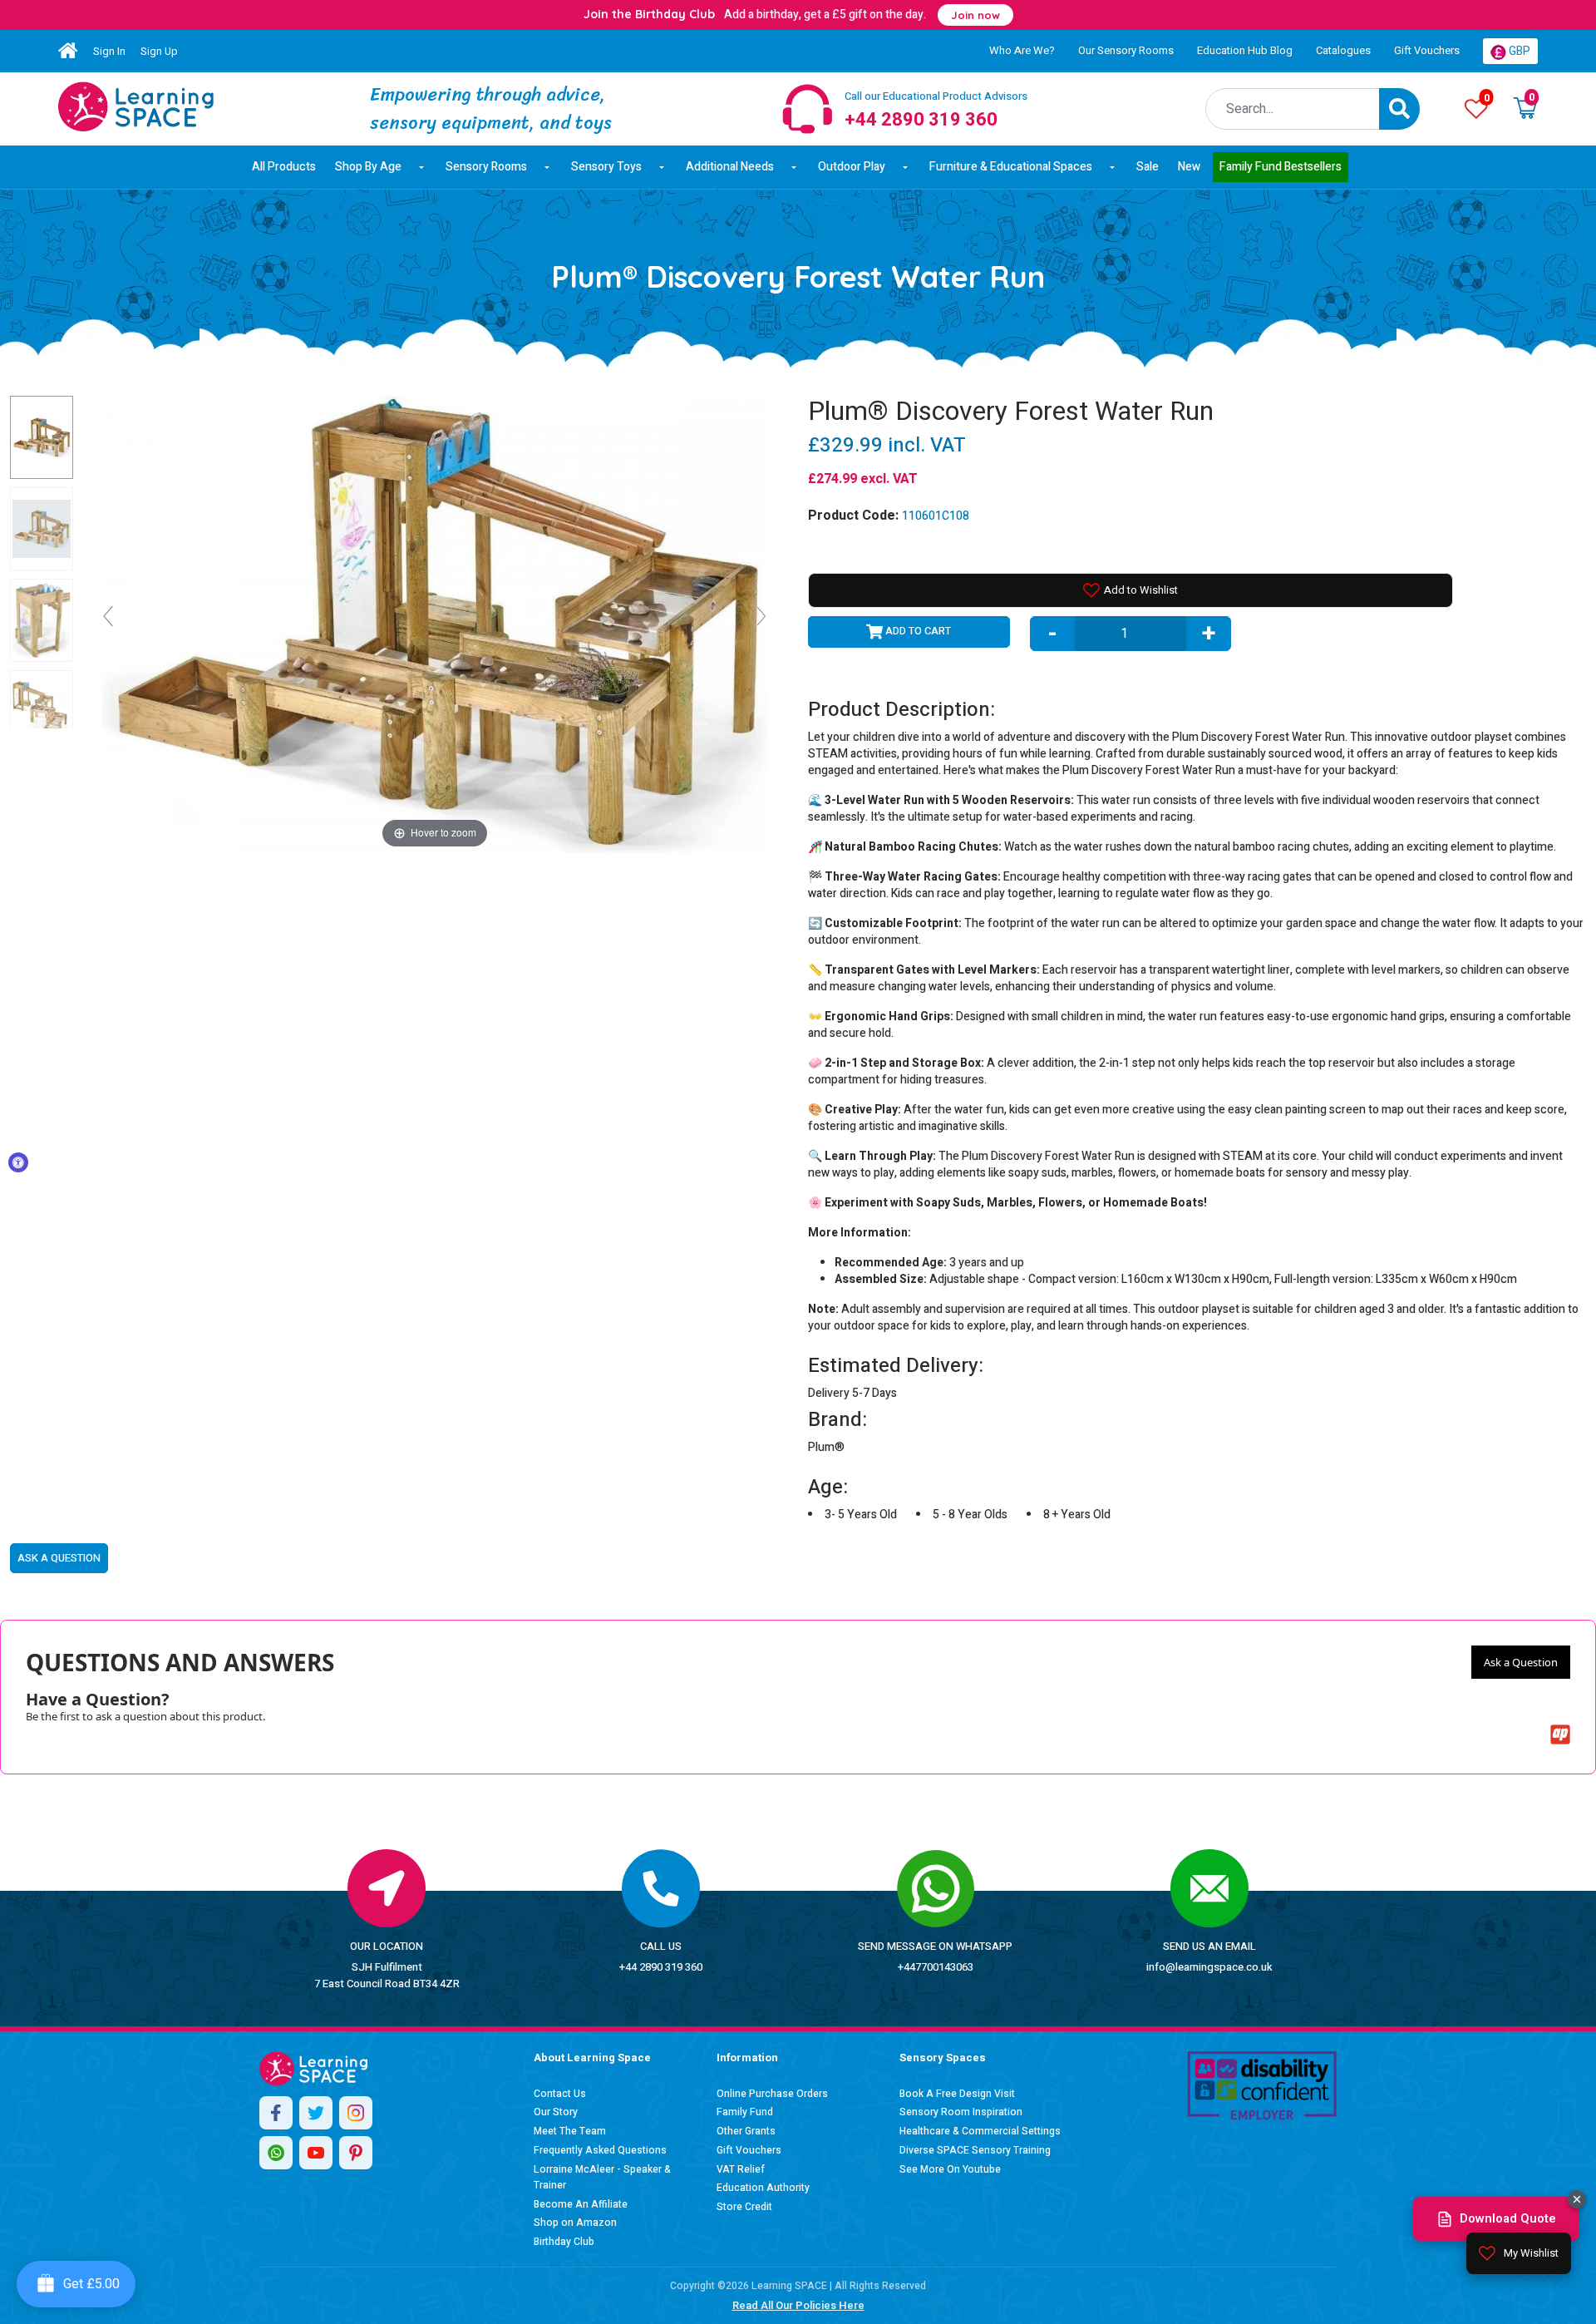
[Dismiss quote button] (1577, 2199)
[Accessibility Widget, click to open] (18, 1162)
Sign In (109, 51)
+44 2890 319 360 (661, 1967)
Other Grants (746, 2131)
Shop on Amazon (575, 2223)
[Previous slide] (108, 616)
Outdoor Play (852, 167)
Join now (975, 15)
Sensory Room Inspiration (961, 2112)
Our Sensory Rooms (1126, 50)
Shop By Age (368, 167)
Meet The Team (570, 2131)
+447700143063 (936, 1967)
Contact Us (560, 2094)
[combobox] (1293, 109)
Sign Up (159, 51)
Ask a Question (1521, 1662)
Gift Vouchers (1427, 50)
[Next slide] (761, 616)
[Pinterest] (356, 2153)
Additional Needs (730, 167)
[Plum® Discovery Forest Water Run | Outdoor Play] (136, 106)
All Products (284, 167)
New (1189, 167)
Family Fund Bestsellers (1281, 167)
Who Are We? (1022, 50)
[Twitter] (316, 2113)
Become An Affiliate (581, 2204)
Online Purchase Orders (772, 2094)
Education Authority (763, 2188)
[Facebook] (276, 2113)
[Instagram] (356, 2113)
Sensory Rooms (486, 167)
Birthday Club (564, 2242)
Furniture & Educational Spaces (1011, 167)
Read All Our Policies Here (798, 2305)
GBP (1518, 51)
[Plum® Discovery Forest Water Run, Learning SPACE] (42, 437)
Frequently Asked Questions (600, 2150)
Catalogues (1343, 50)
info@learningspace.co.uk (1209, 1967)
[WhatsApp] (276, 2153)
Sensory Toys (606, 167)
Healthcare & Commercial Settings (980, 2131)
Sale (1148, 167)
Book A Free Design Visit (957, 2094)
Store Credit (744, 2207)
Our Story (556, 2112)
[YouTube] (316, 2153)
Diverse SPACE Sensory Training (975, 2150)
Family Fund (745, 2112)
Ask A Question (59, 1558)
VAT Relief (741, 2169)
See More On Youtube (950, 2169)
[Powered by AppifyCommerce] (1560, 1734)
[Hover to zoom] (435, 623)
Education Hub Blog (1245, 50)
